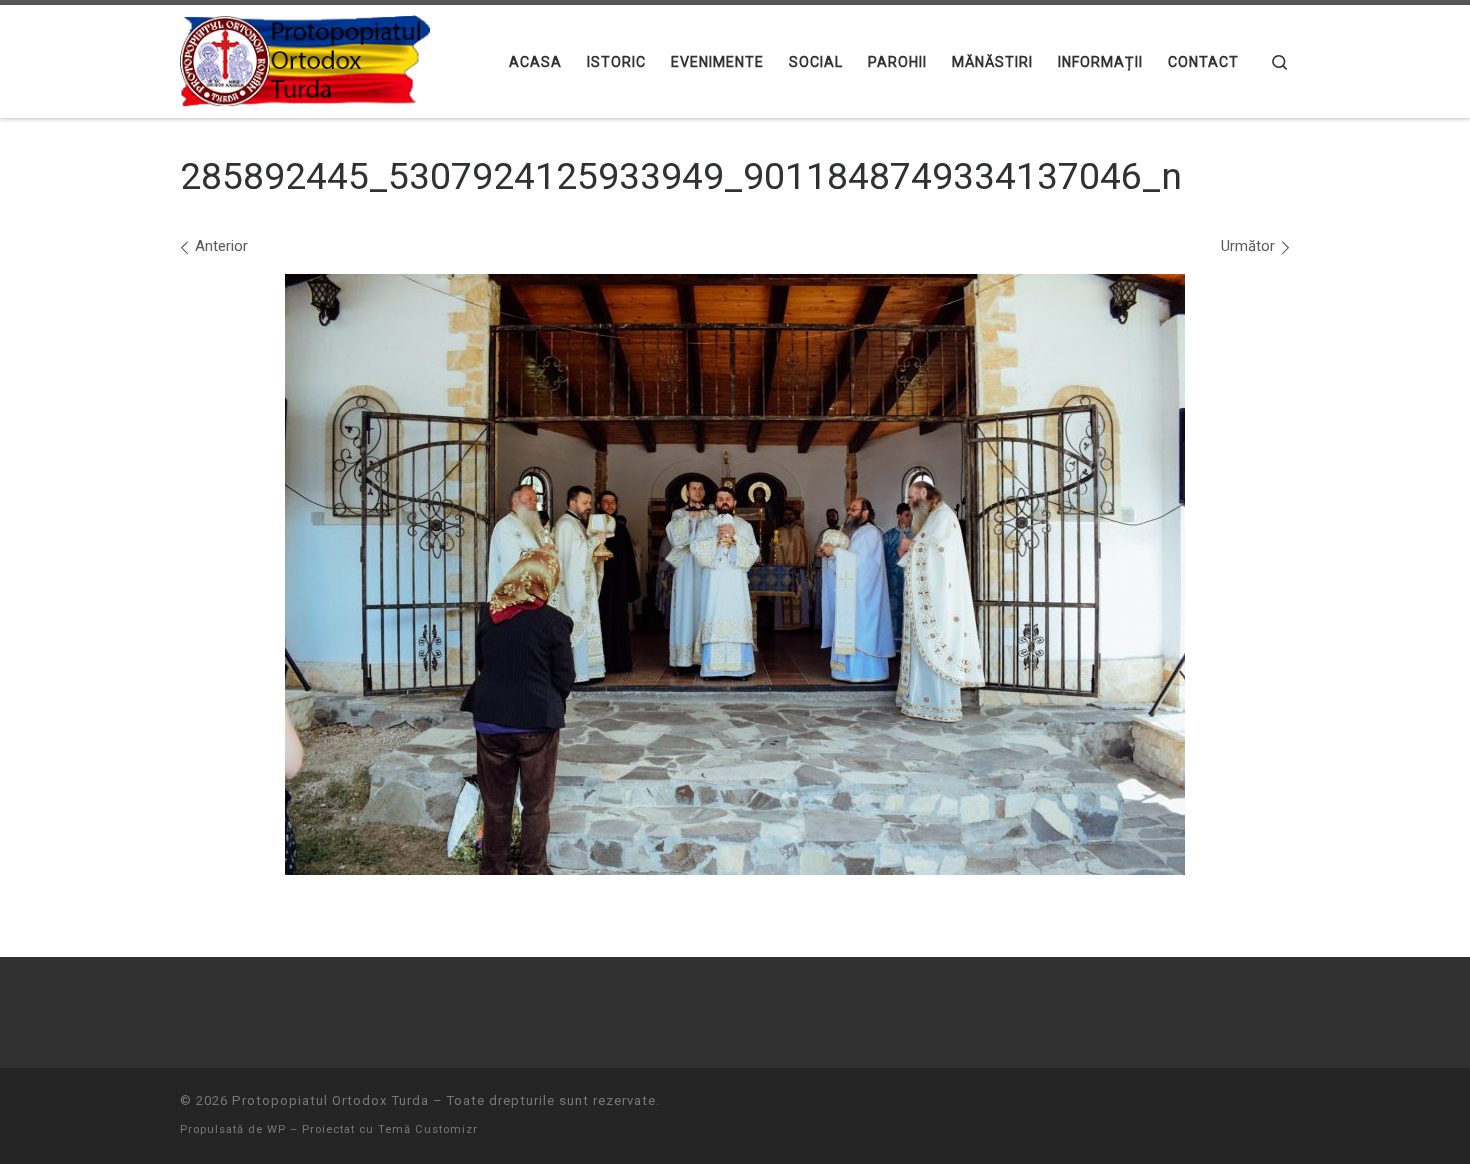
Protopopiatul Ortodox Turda (330, 1100)
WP (276, 1129)
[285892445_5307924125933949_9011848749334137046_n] (735, 574)
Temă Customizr (428, 1129)
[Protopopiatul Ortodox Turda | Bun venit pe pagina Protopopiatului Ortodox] (305, 59)
